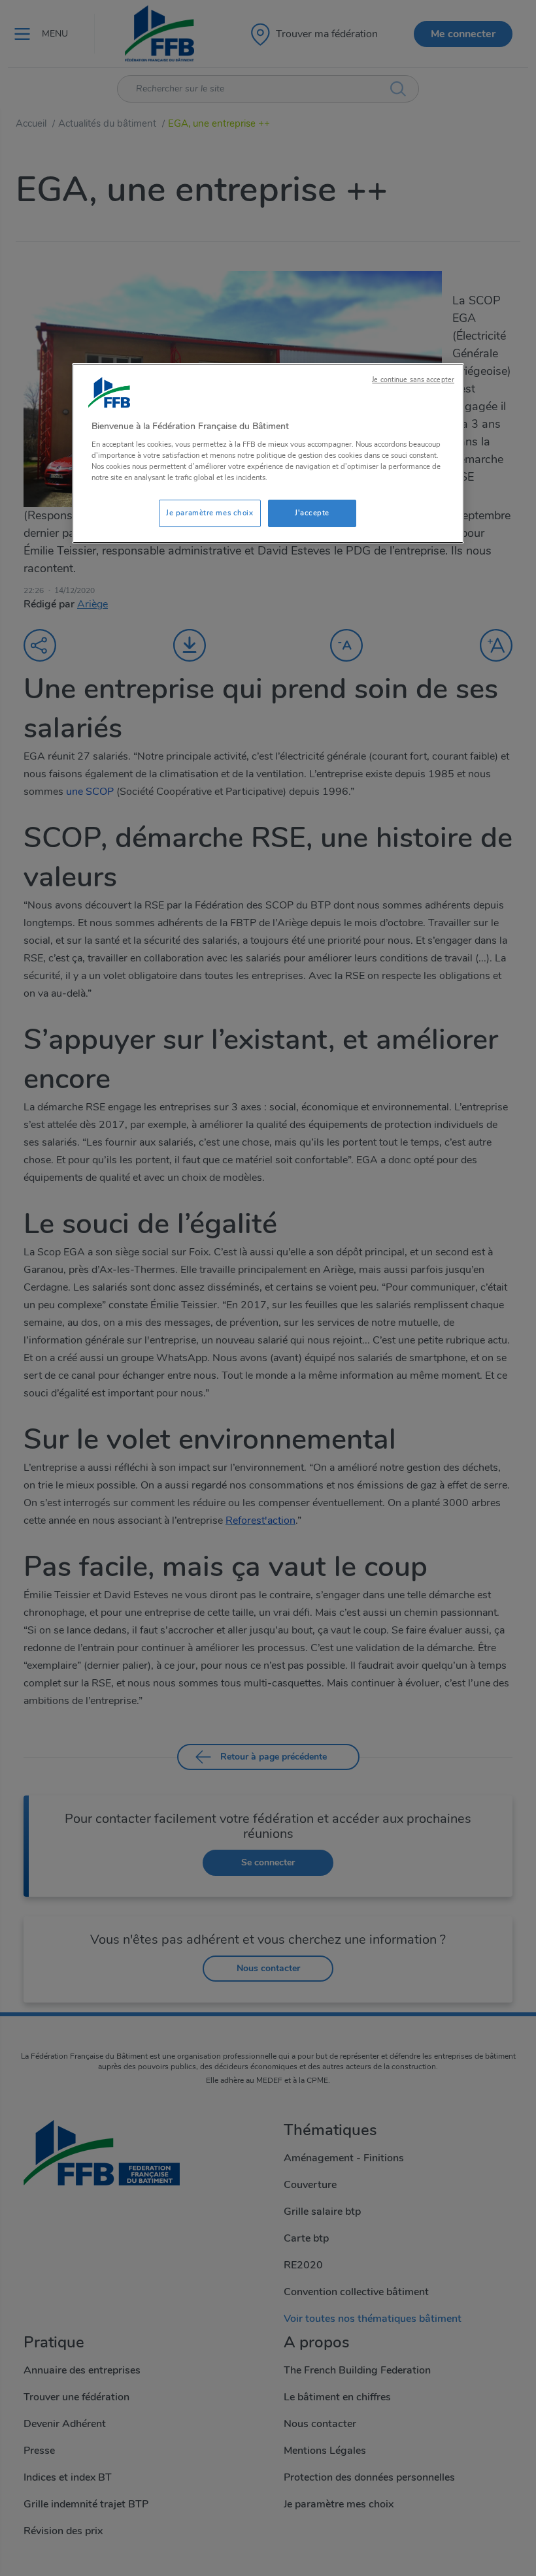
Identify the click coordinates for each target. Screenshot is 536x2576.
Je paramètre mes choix (210, 513)
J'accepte (312, 513)
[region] (268, 454)
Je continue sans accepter (413, 380)
